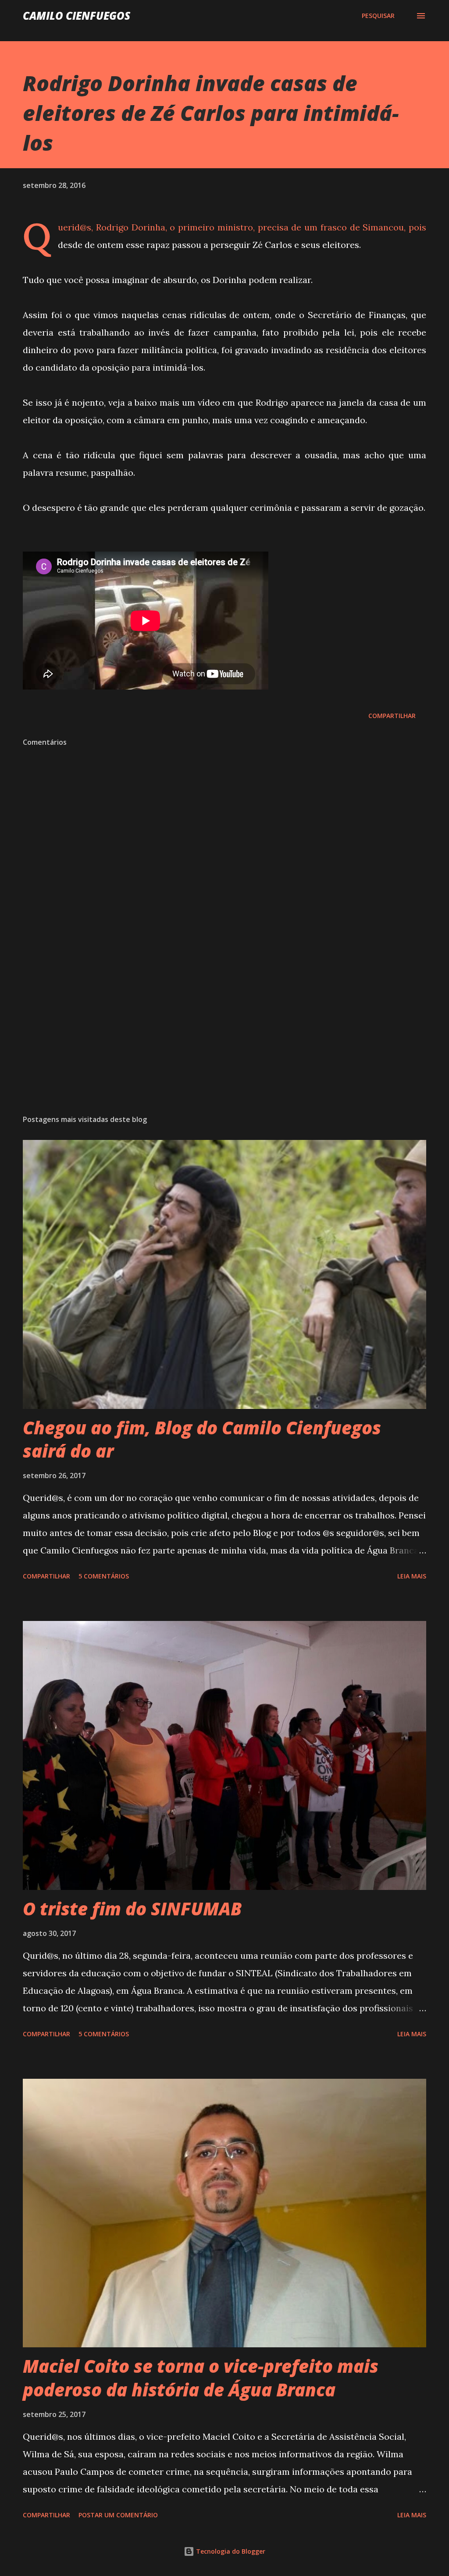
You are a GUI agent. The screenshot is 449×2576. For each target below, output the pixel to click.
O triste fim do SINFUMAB (132, 1909)
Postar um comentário (118, 2515)
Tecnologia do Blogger (230, 2551)
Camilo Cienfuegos (77, 16)
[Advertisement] (224, 1039)
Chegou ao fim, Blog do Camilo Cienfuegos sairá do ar (202, 1439)
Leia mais (412, 1576)
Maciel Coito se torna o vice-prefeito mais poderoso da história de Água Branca (201, 2378)
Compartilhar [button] (392, 716)
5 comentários (104, 1576)
